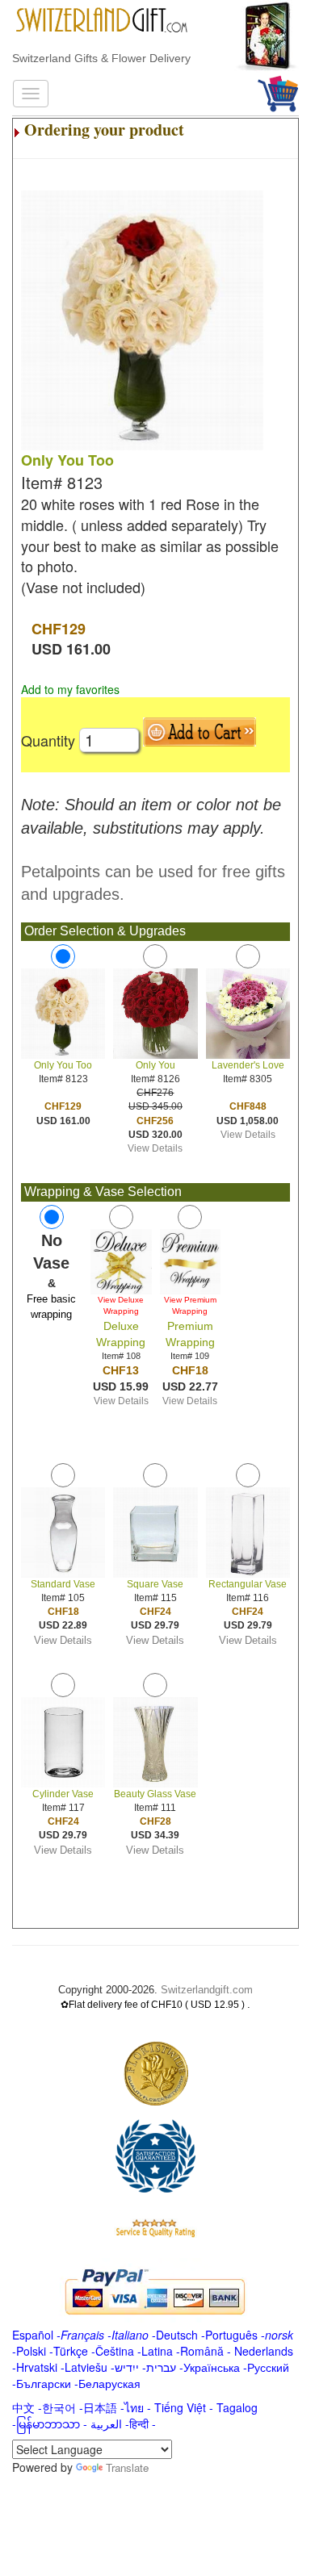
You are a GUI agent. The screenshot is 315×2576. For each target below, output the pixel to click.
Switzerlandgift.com (207, 1990)
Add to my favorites (70, 689)
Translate (127, 2467)
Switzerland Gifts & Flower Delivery (101, 58)
